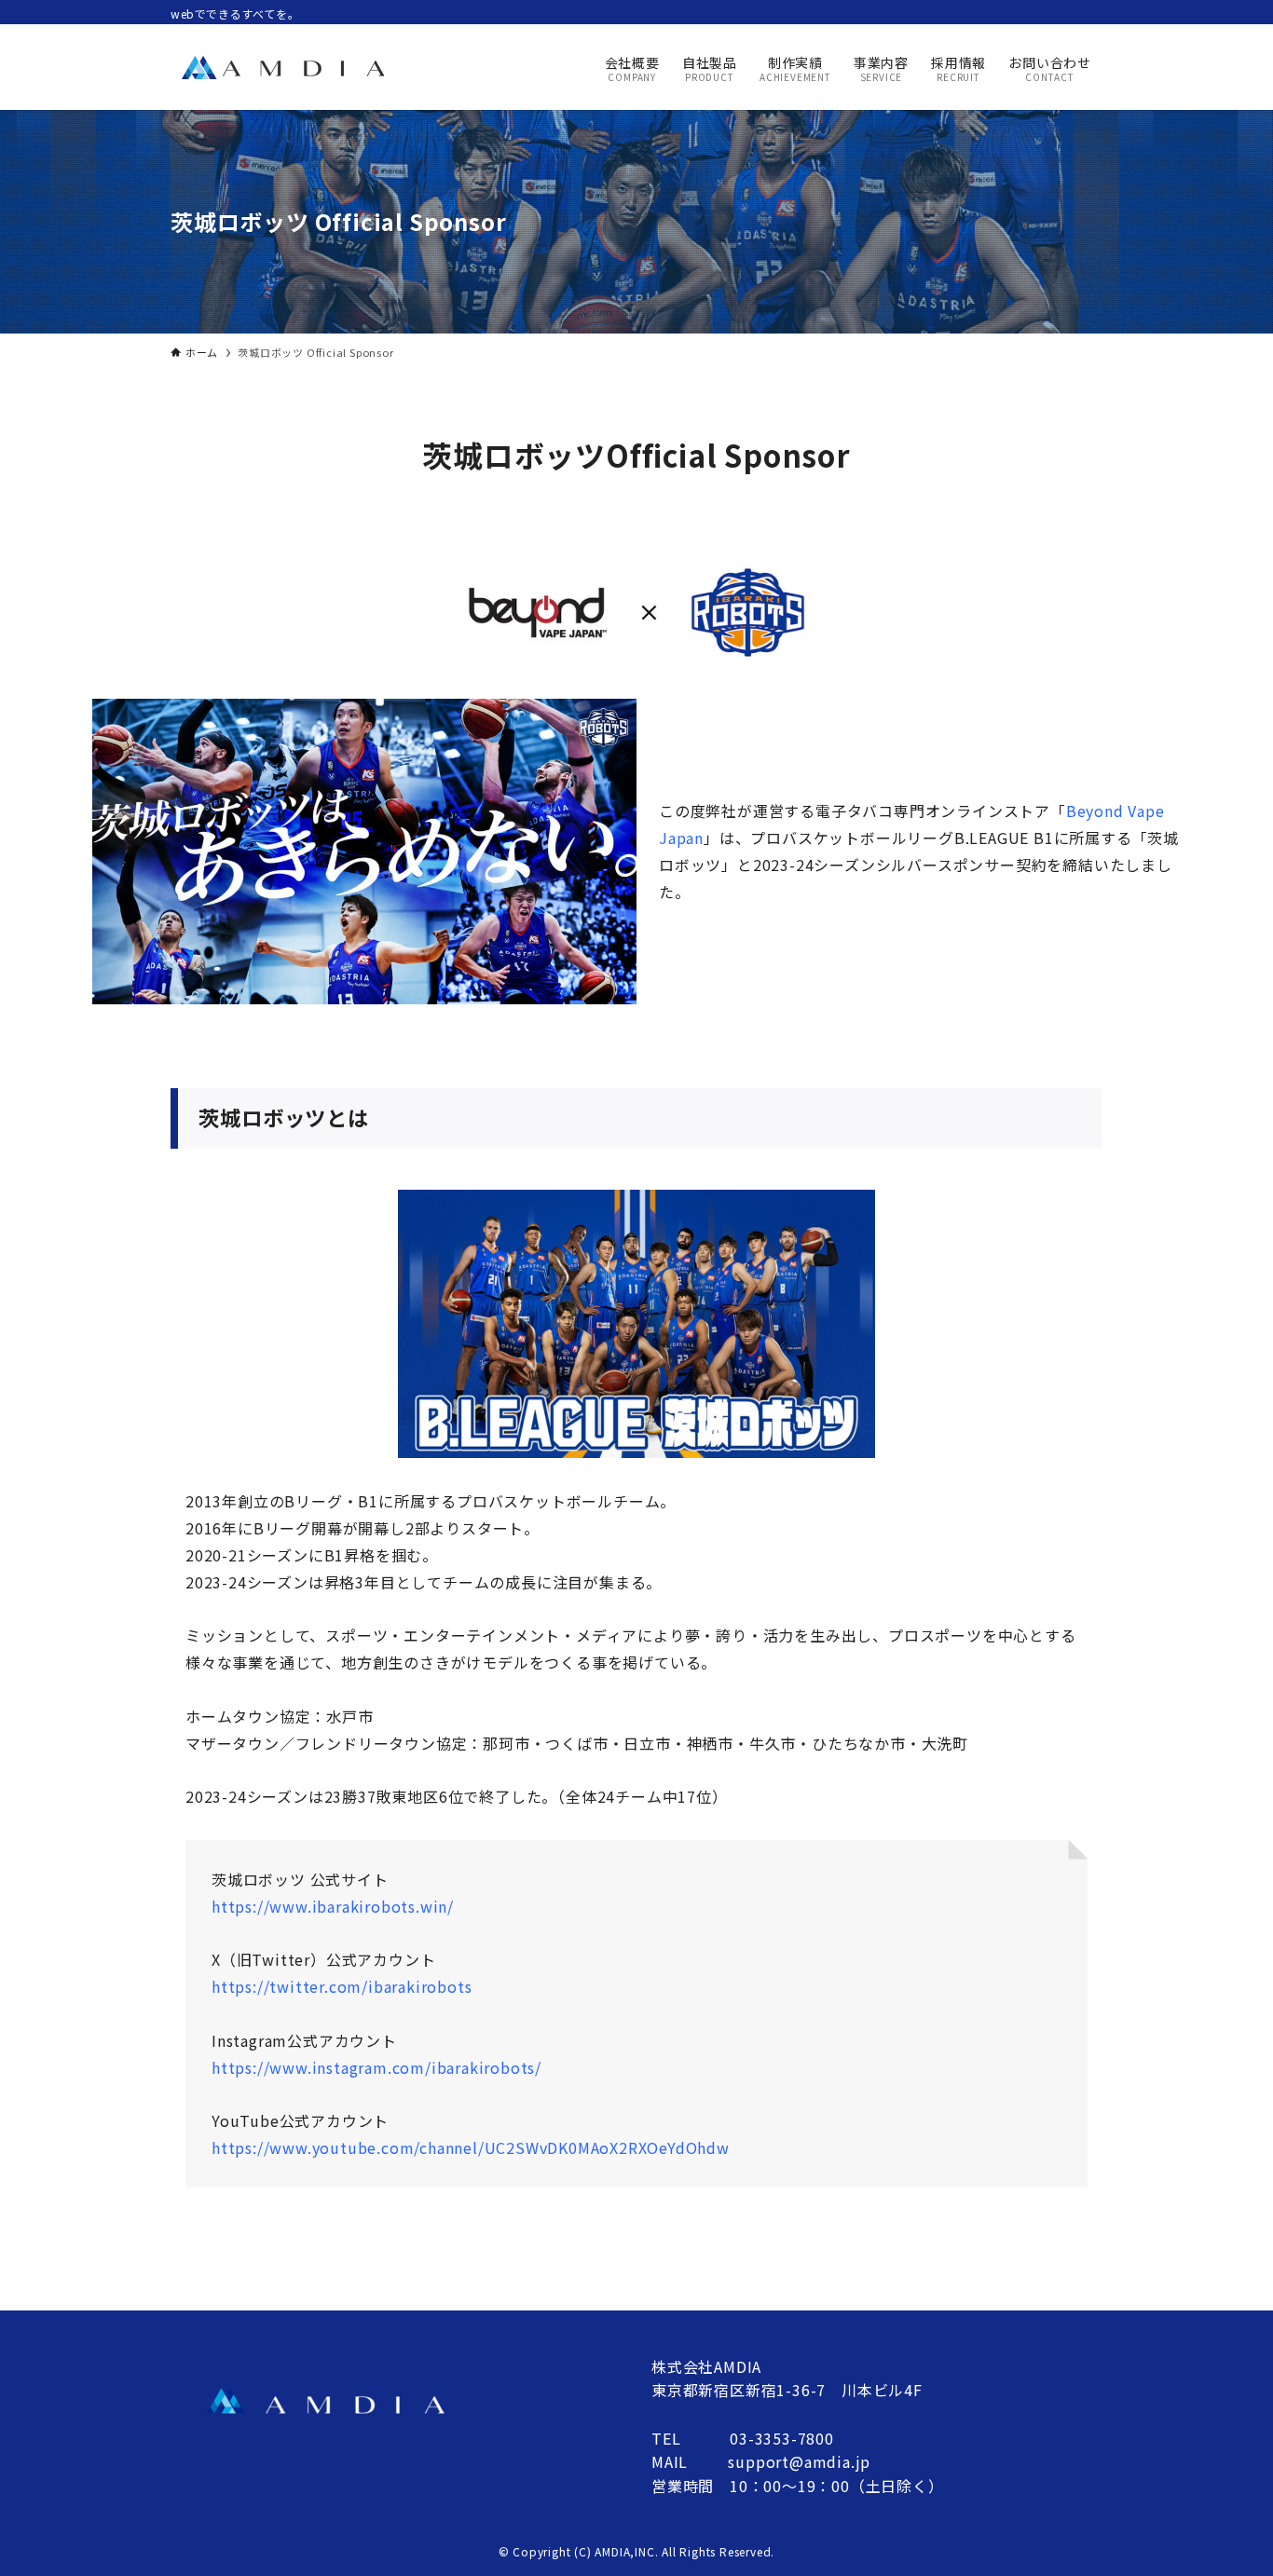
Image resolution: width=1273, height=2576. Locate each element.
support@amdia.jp (799, 2461)
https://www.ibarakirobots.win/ (333, 1906)
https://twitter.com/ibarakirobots (342, 1986)
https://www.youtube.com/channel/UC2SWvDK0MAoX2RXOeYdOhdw (471, 2147)
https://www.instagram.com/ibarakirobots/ (376, 2067)
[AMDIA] (282, 67)
